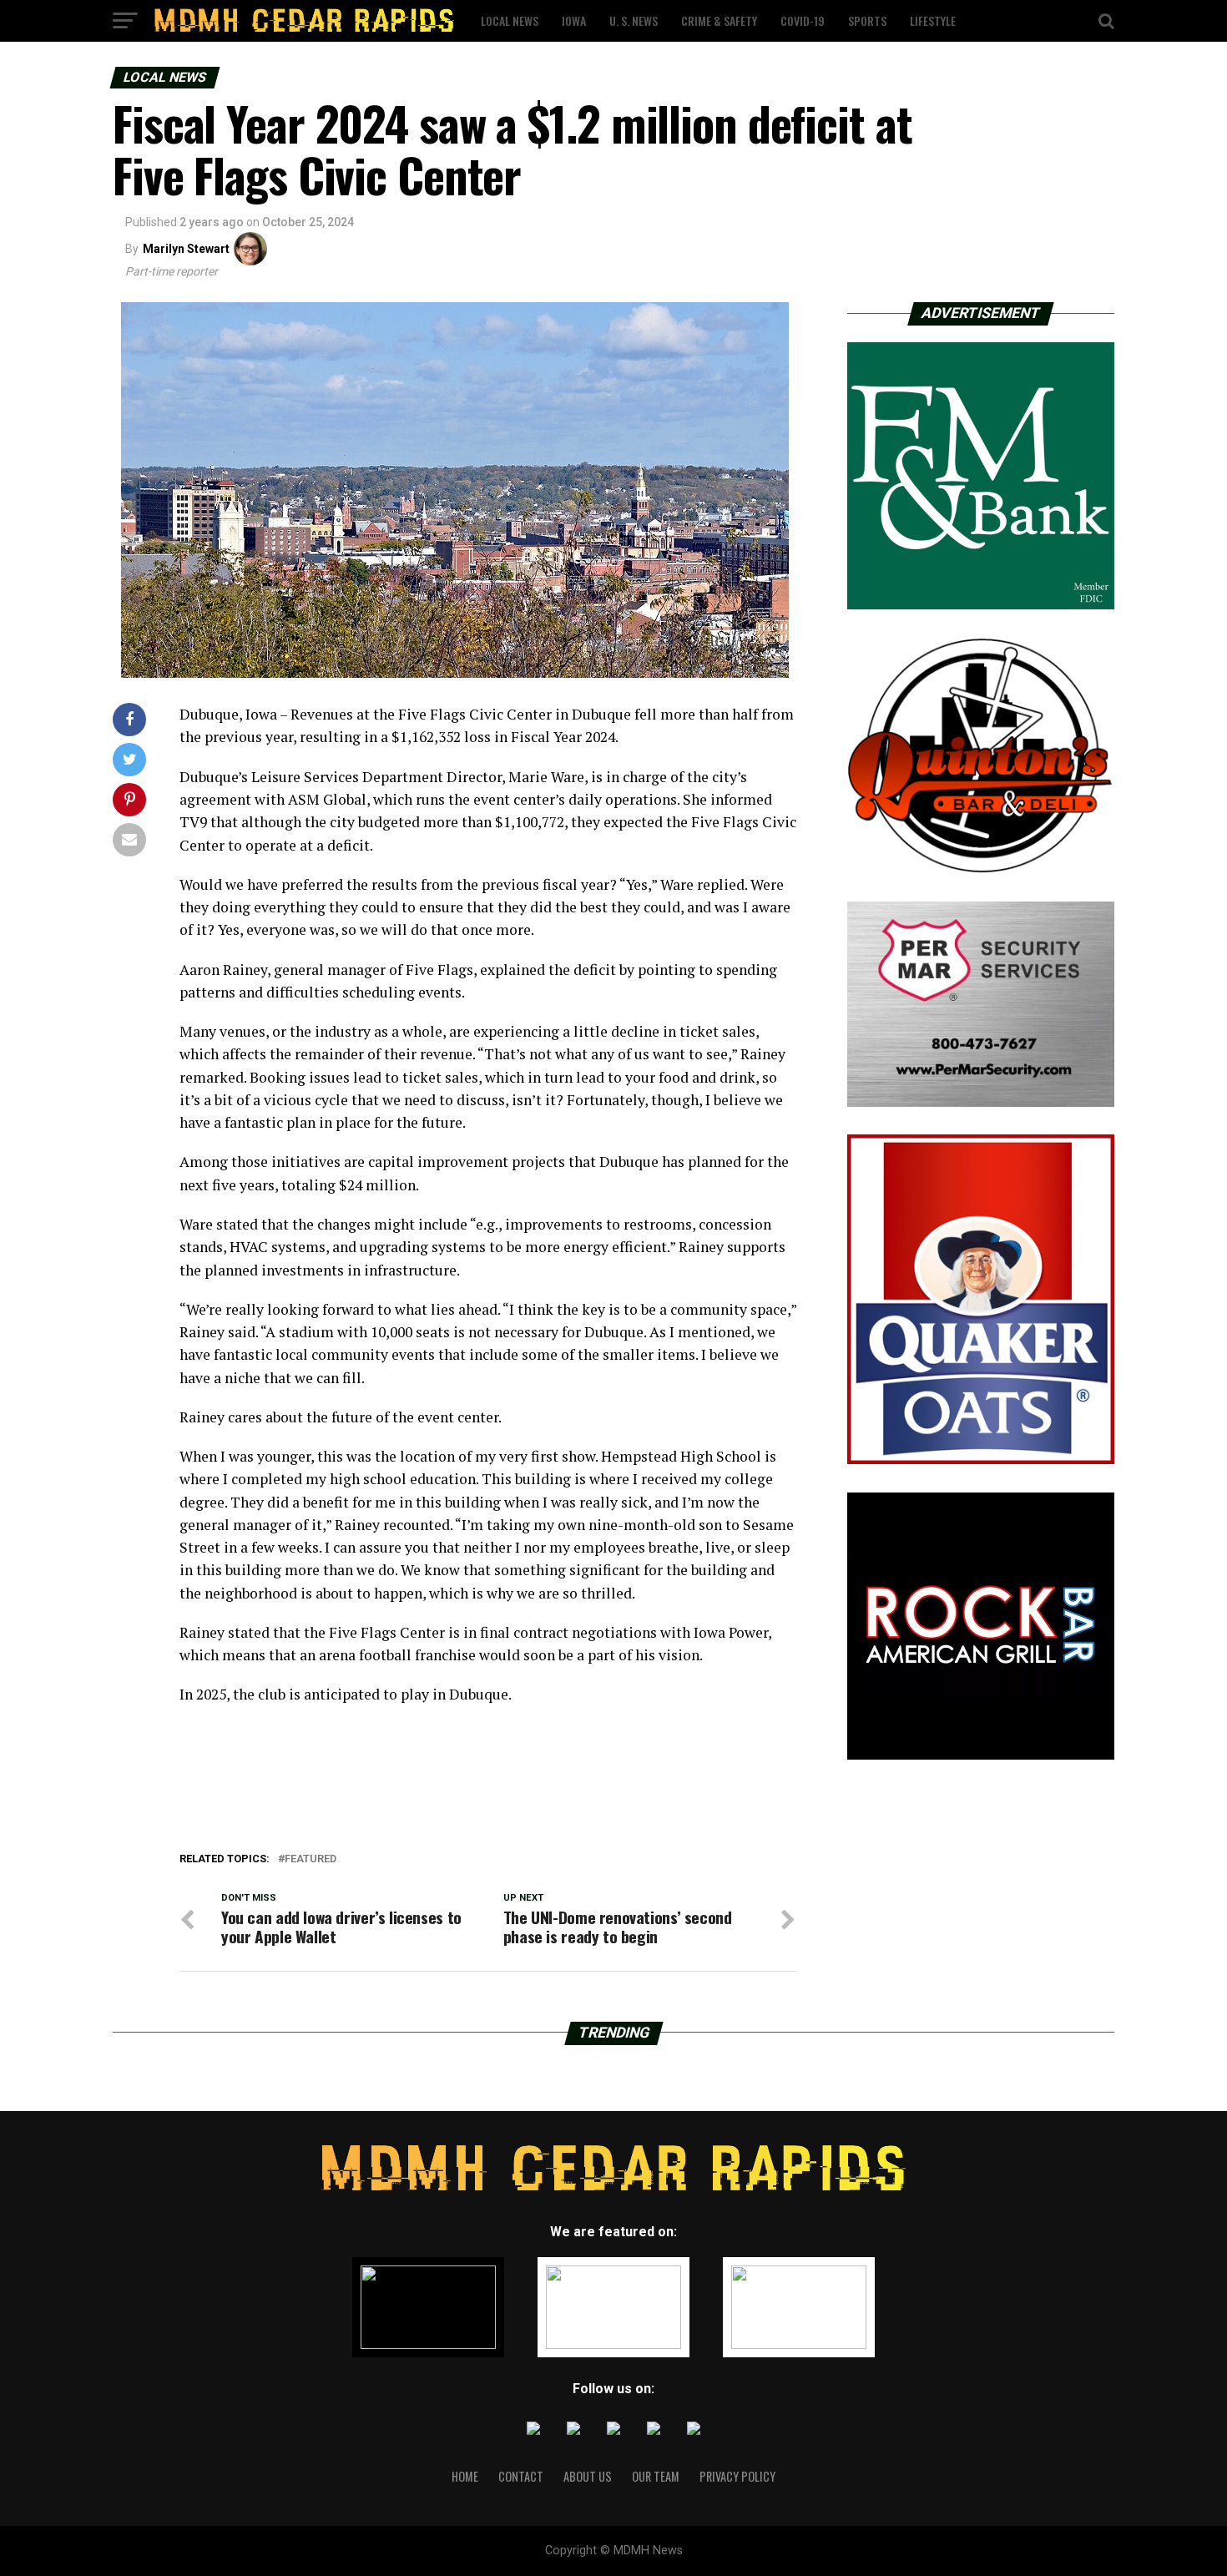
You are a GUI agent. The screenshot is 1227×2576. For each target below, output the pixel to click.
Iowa (574, 20)
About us (588, 2476)
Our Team (656, 2476)
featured (311, 1859)
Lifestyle (933, 20)
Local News (510, 20)
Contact (521, 2476)
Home (465, 2476)
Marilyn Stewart (186, 249)
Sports (867, 20)
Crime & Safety (719, 20)
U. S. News (634, 20)
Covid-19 (803, 20)
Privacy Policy (737, 2476)
